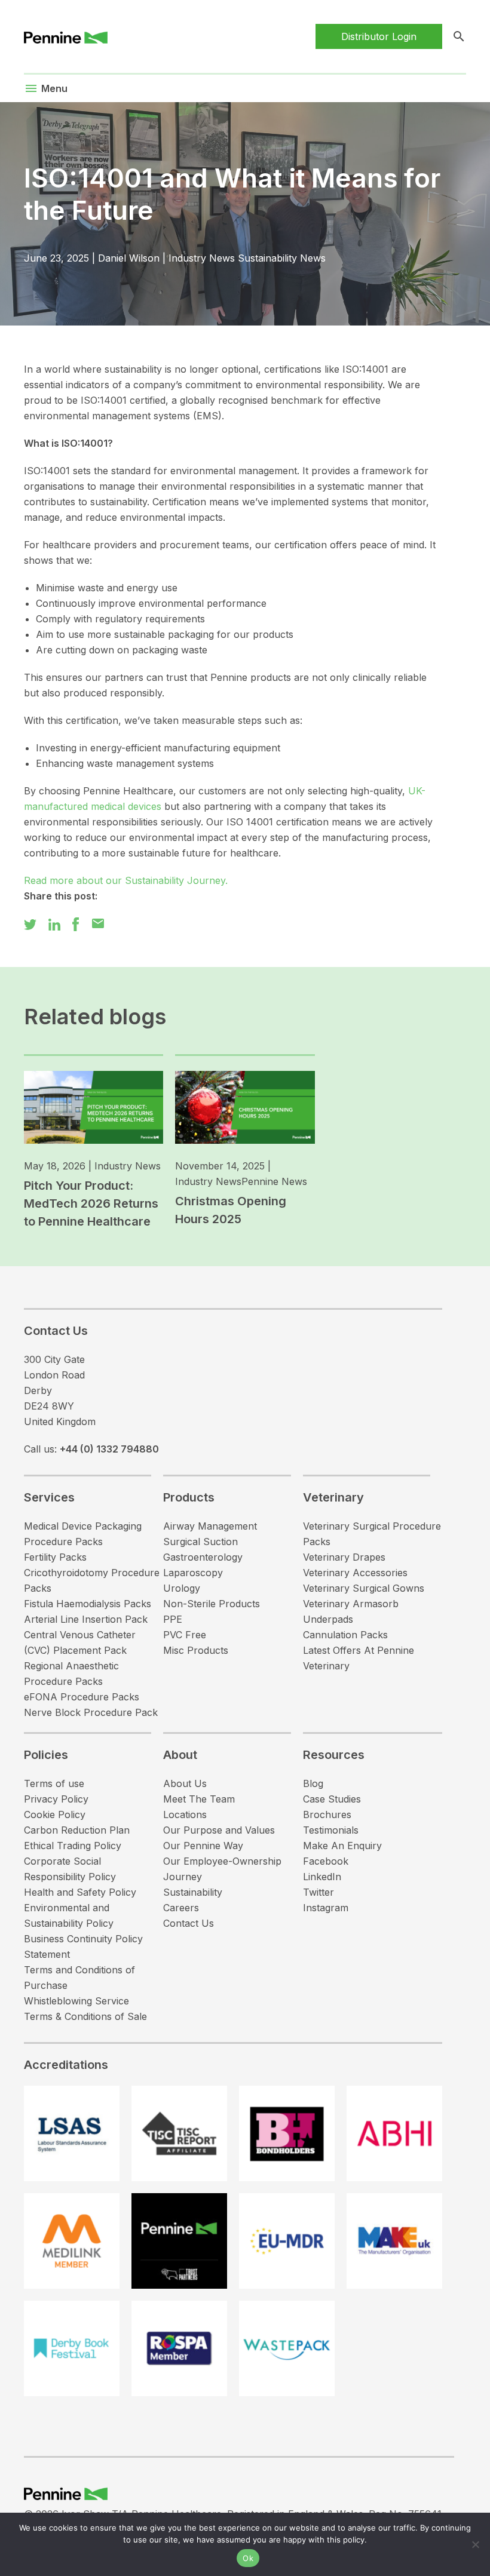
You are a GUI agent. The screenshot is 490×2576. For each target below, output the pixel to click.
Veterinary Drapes (344, 1557)
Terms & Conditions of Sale (85, 2016)
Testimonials (331, 1830)
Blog (313, 1783)
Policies (46, 1755)
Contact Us (189, 1923)
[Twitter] (30, 923)
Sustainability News (282, 258)
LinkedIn (322, 1877)
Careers (181, 1908)
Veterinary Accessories (355, 1573)
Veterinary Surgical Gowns (364, 1588)
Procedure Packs (63, 1542)
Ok (248, 2558)
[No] (475, 2544)
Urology (182, 1588)
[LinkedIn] (54, 923)
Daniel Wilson (129, 258)
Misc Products (196, 1650)
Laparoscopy (193, 1573)
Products (189, 1497)
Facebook (326, 1861)
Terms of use (54, 1783)
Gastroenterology (203, 1557)
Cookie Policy (55, 1814)
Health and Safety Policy (80, 1892)
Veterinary (333, 1497)
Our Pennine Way (203, 1846)
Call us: (91, 1449)
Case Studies (332, 1799)
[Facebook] (76, 923)
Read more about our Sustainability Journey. (126, 880)
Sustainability (193, 1892)
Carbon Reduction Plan (77, 1830)
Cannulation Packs (345, 1635)
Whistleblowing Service (76, 2001)
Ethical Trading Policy (73, 1846)
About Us (185, 1783)
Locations (185, 1814)
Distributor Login (379, 36)
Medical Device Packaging (83, 1526)
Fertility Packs (55, 1557)
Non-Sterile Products (212, 1604)
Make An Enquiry (342, 1846)
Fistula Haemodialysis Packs (88, 1604)
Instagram (326, 1908)
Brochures (327, 1814)
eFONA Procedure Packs (82, 1697)
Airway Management (210, 1526)
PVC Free (185, 1635)
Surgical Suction (200, 1542)
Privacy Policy (56, 1799)
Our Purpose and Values (219, 1830)
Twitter (318, 1892)
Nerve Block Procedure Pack (91, 1712)
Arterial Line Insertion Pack (86, 1619)
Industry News (202, 258)
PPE (173, 1619)
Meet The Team (199, 1799)
